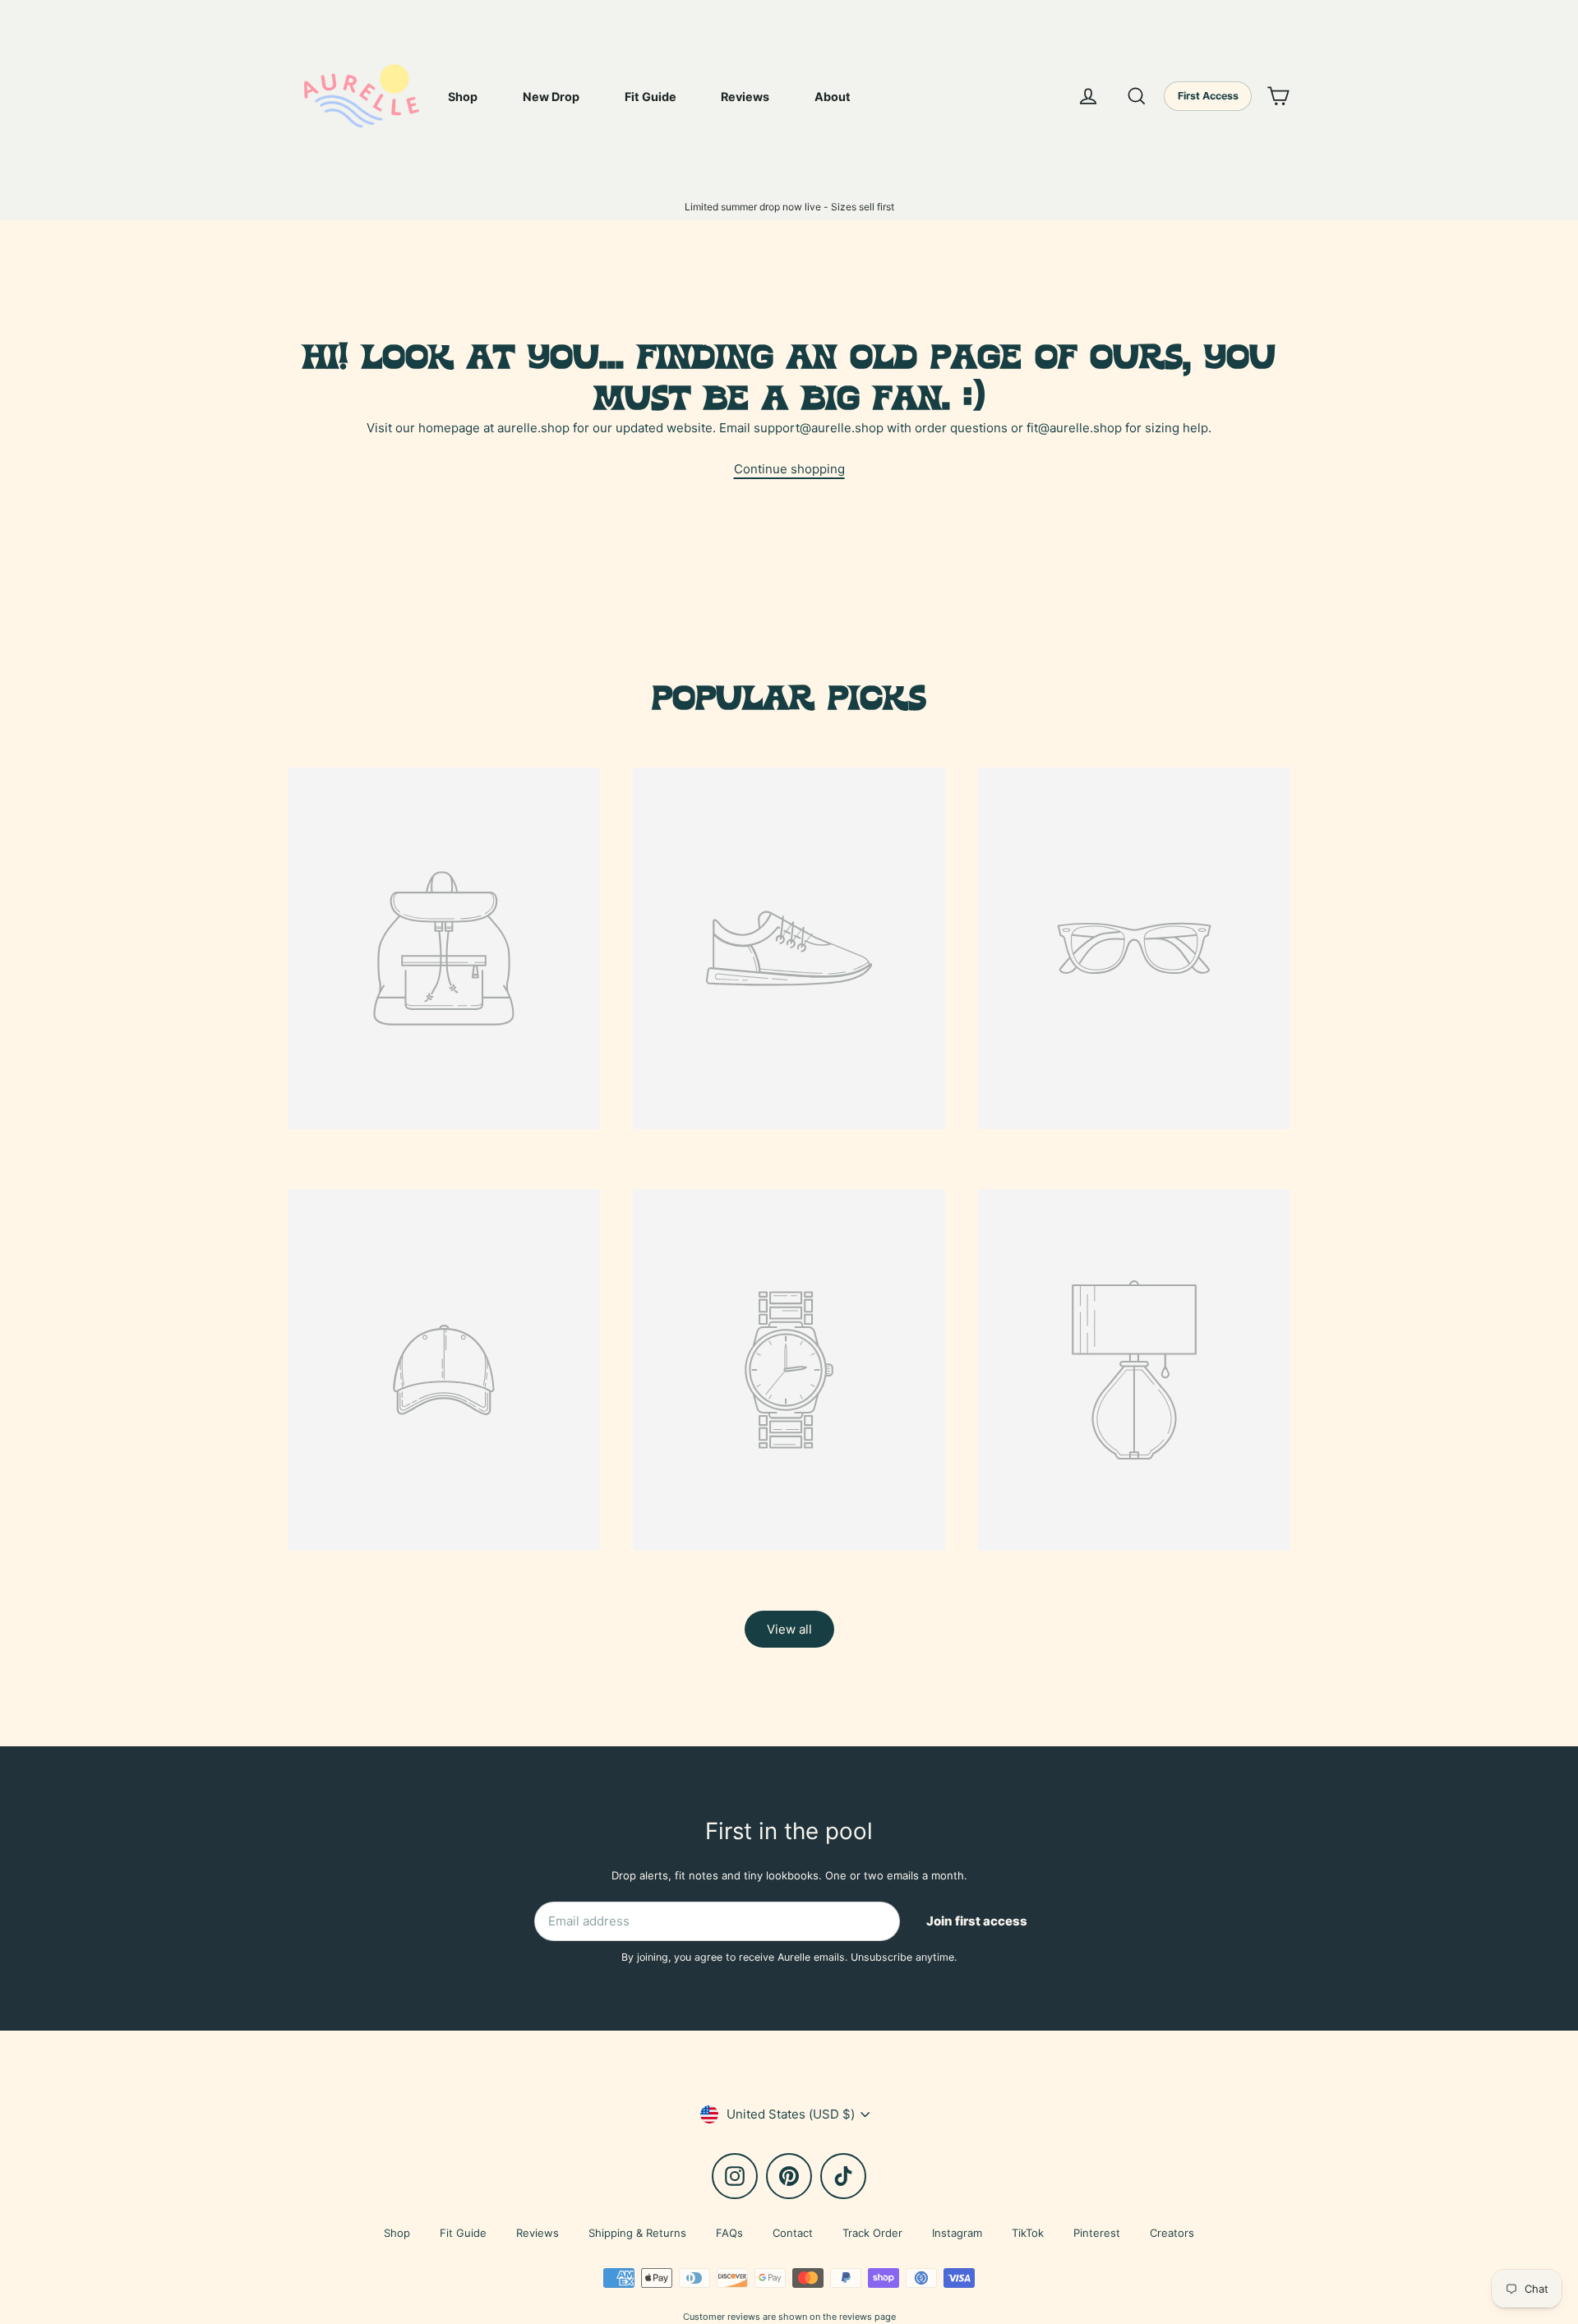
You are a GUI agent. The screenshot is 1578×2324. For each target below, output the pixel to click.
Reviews (745, 97)
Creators (1172, 2233)
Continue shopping (789, 469)
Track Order (872, 2233)
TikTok (1028, 2233)
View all (789, 1629)
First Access (1208, 96)
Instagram (957, 2233)
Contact (793, 2233)
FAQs (729, 2233)
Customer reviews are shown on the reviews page (789, 2317)
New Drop (551, 97)
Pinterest (1097, 2233)
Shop (463, 97)
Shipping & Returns (637, 2233)
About (833, 97)
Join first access (977, 1921)
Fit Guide (651, 97)
